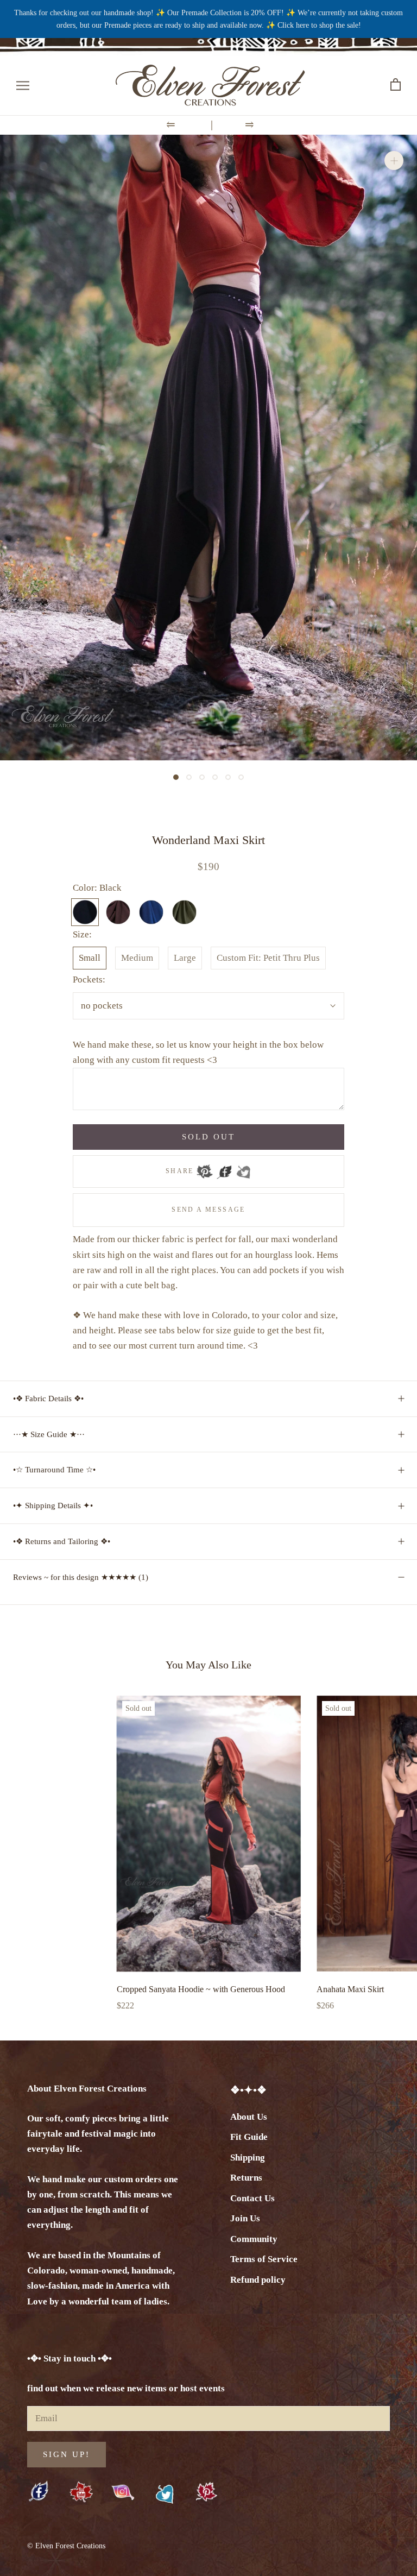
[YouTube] (81, 2493)
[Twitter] (243, 1168)
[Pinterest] (205, 1168)
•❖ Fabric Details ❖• (48, 1399)
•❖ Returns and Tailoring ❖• (62, 1541)
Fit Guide (249, 2137)
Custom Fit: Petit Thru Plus (268, 958)
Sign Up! (67, 2454)
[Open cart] (396, 85)
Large (185, 958)
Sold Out (208, 1137)
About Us (249, 2117)
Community (254, 2239)
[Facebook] (224, 1168)
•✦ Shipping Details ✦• (53, 1506)
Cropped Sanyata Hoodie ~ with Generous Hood (201, 1989)
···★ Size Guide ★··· (49, 1434)
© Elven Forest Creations (66, 2546)
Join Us (245, 2218)
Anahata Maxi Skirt (350, 1989)
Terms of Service (264, 2259)
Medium (137, 958)
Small (90, 958)
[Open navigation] (23, 85)
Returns (246, 2178)
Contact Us (252, 2198)
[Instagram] (123, 2492)
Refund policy (258, 2280)
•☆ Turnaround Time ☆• (54, 1470)
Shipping (248, 2158)
